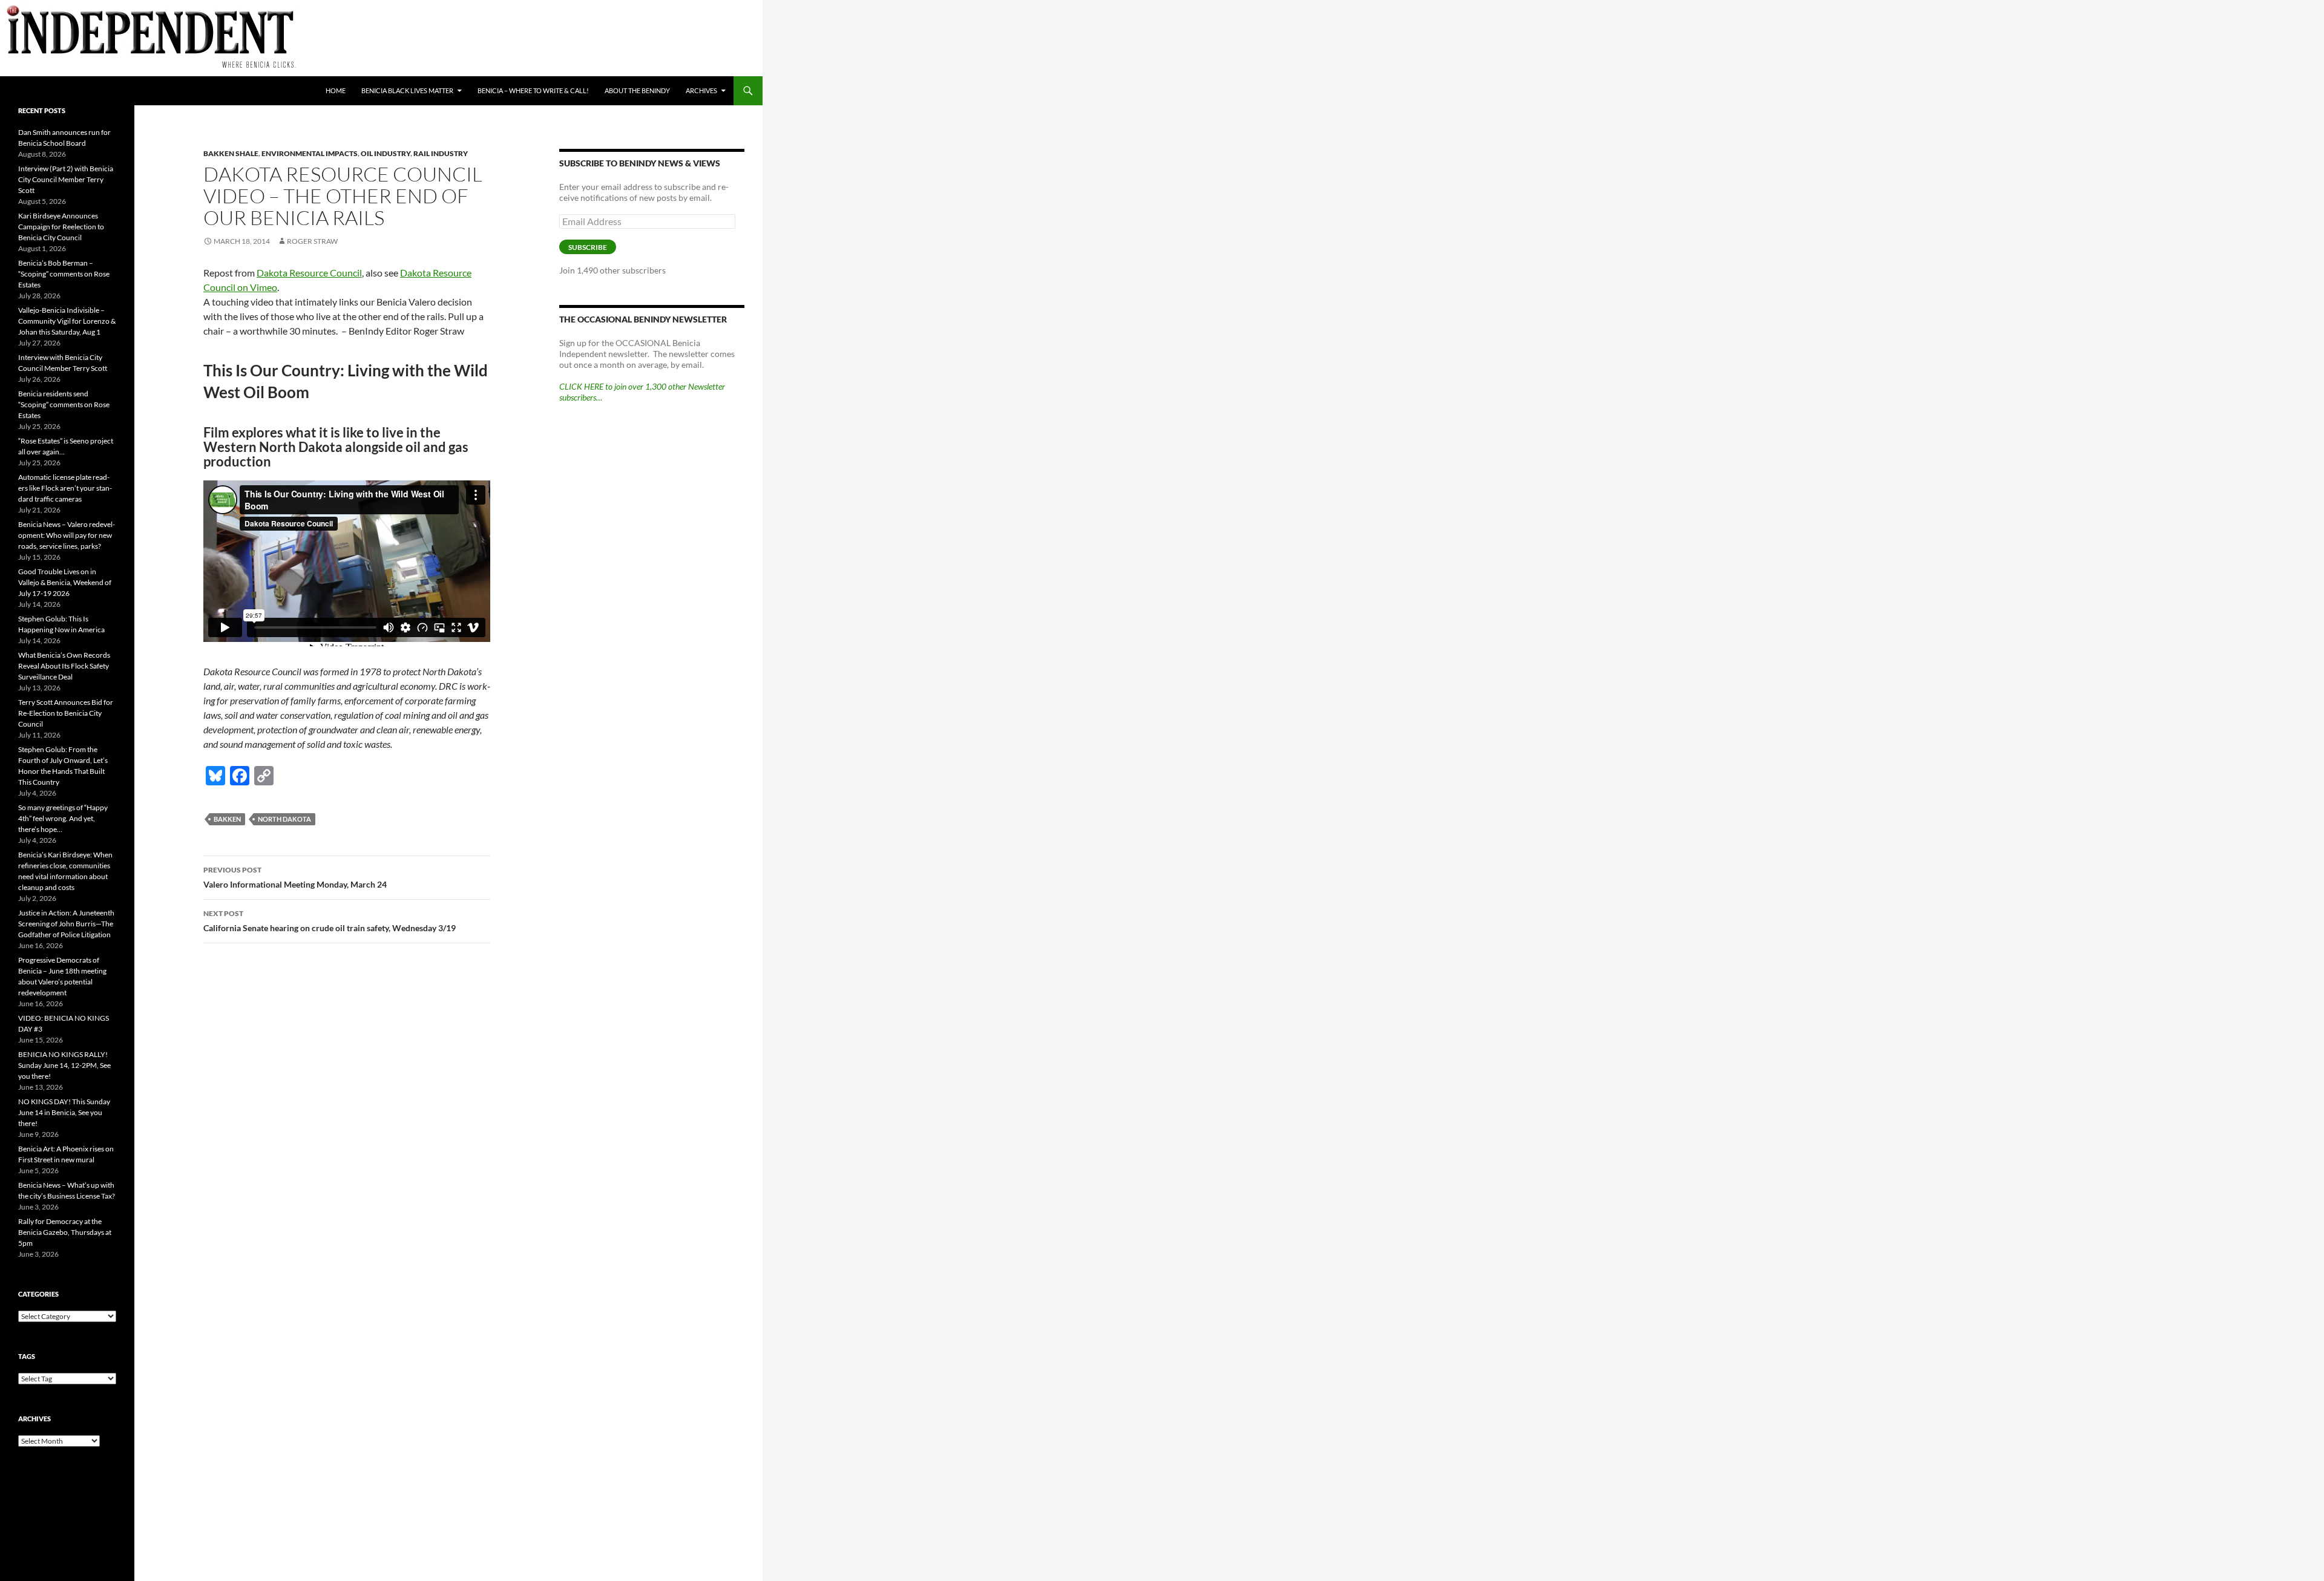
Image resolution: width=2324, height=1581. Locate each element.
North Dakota (284, 819)
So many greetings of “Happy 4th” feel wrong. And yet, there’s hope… (63, 818)
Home (336, 90)
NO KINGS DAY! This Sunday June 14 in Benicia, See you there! (64, 1112)
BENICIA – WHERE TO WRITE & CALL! (533, 90)
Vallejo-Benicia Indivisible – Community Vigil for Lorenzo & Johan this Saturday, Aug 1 (67, 321)
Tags (27, 1356)
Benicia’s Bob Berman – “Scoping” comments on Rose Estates (64, 274)
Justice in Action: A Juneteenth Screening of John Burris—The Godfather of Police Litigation (66, 924)
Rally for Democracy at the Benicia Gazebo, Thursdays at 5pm (65, 1232)
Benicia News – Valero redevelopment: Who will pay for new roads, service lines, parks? (67, 535)
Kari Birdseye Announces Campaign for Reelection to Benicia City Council (61, 227)
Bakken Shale (231, 153)
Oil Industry (386, 153)
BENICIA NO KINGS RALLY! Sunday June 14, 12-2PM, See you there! (64, 1065)
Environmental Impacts (310, 153)
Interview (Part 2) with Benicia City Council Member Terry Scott (66, 179)
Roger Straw (312, 241)
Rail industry (441, 153)
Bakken (227, 819)
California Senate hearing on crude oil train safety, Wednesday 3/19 (330, 921)
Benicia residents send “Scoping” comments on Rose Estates (64, 404)
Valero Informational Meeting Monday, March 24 (295, 877)
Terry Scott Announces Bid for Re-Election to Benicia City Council (66, 713)
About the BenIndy (637, 90)
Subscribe (588, 247)
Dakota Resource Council (309, 273)
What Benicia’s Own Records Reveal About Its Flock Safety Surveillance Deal (64, 666)
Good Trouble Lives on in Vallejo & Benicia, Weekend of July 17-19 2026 (65, 582)
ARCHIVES (701, 90)
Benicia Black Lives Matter (407, 90)
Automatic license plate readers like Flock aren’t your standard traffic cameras (65, 488)
